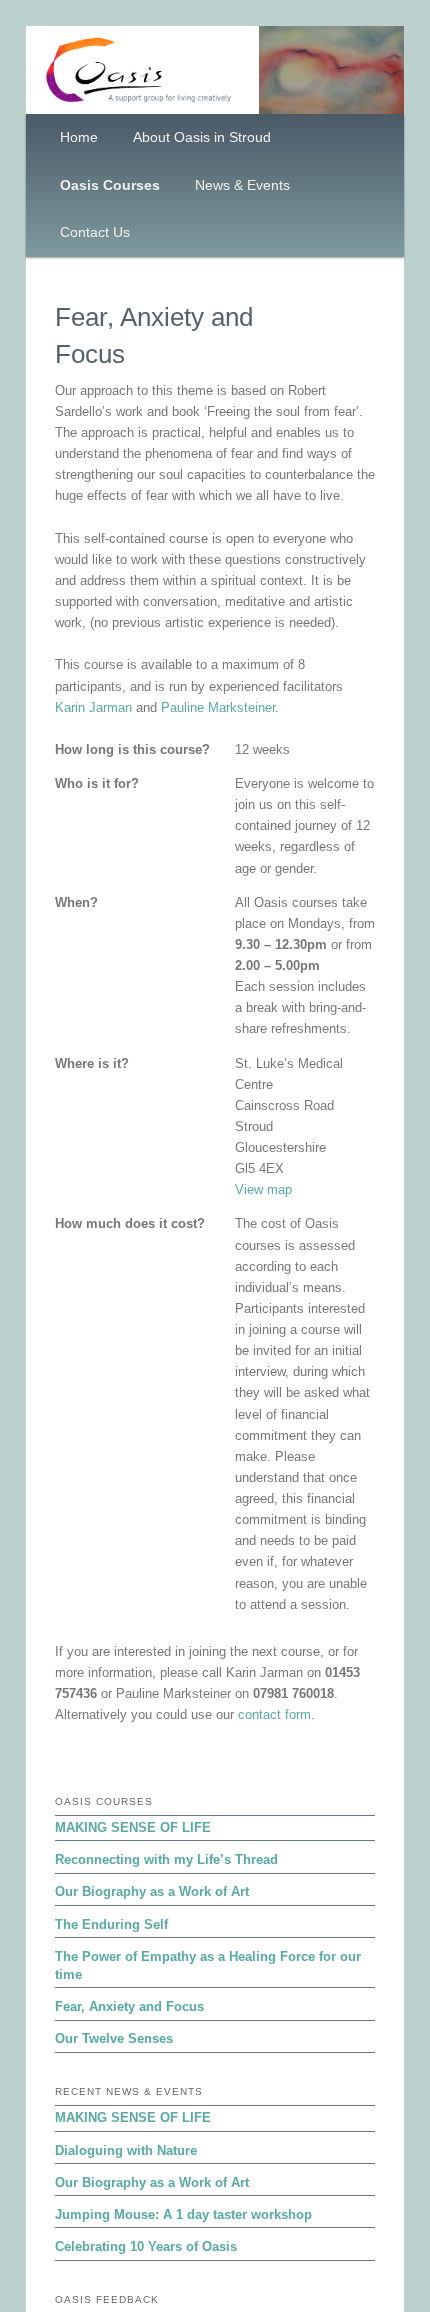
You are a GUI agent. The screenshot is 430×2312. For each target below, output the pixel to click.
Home (79, 137)
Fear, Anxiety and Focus (129, 2006)
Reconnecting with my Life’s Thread (166, 1859)
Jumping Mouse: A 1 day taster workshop (183, 2214)
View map (263, 1189)
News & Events (242, 185)
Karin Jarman (93, 707)
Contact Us (95, 232)
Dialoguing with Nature (126, 2150)
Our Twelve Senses (114, 2038)
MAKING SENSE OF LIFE (133, 1827)
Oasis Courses (110, 185)
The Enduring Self (111, 1924)
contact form (274, 1714)
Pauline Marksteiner (218, 707)
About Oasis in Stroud (202, 137)
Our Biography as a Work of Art (152, 1891)
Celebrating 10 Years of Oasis (146, 2246)
